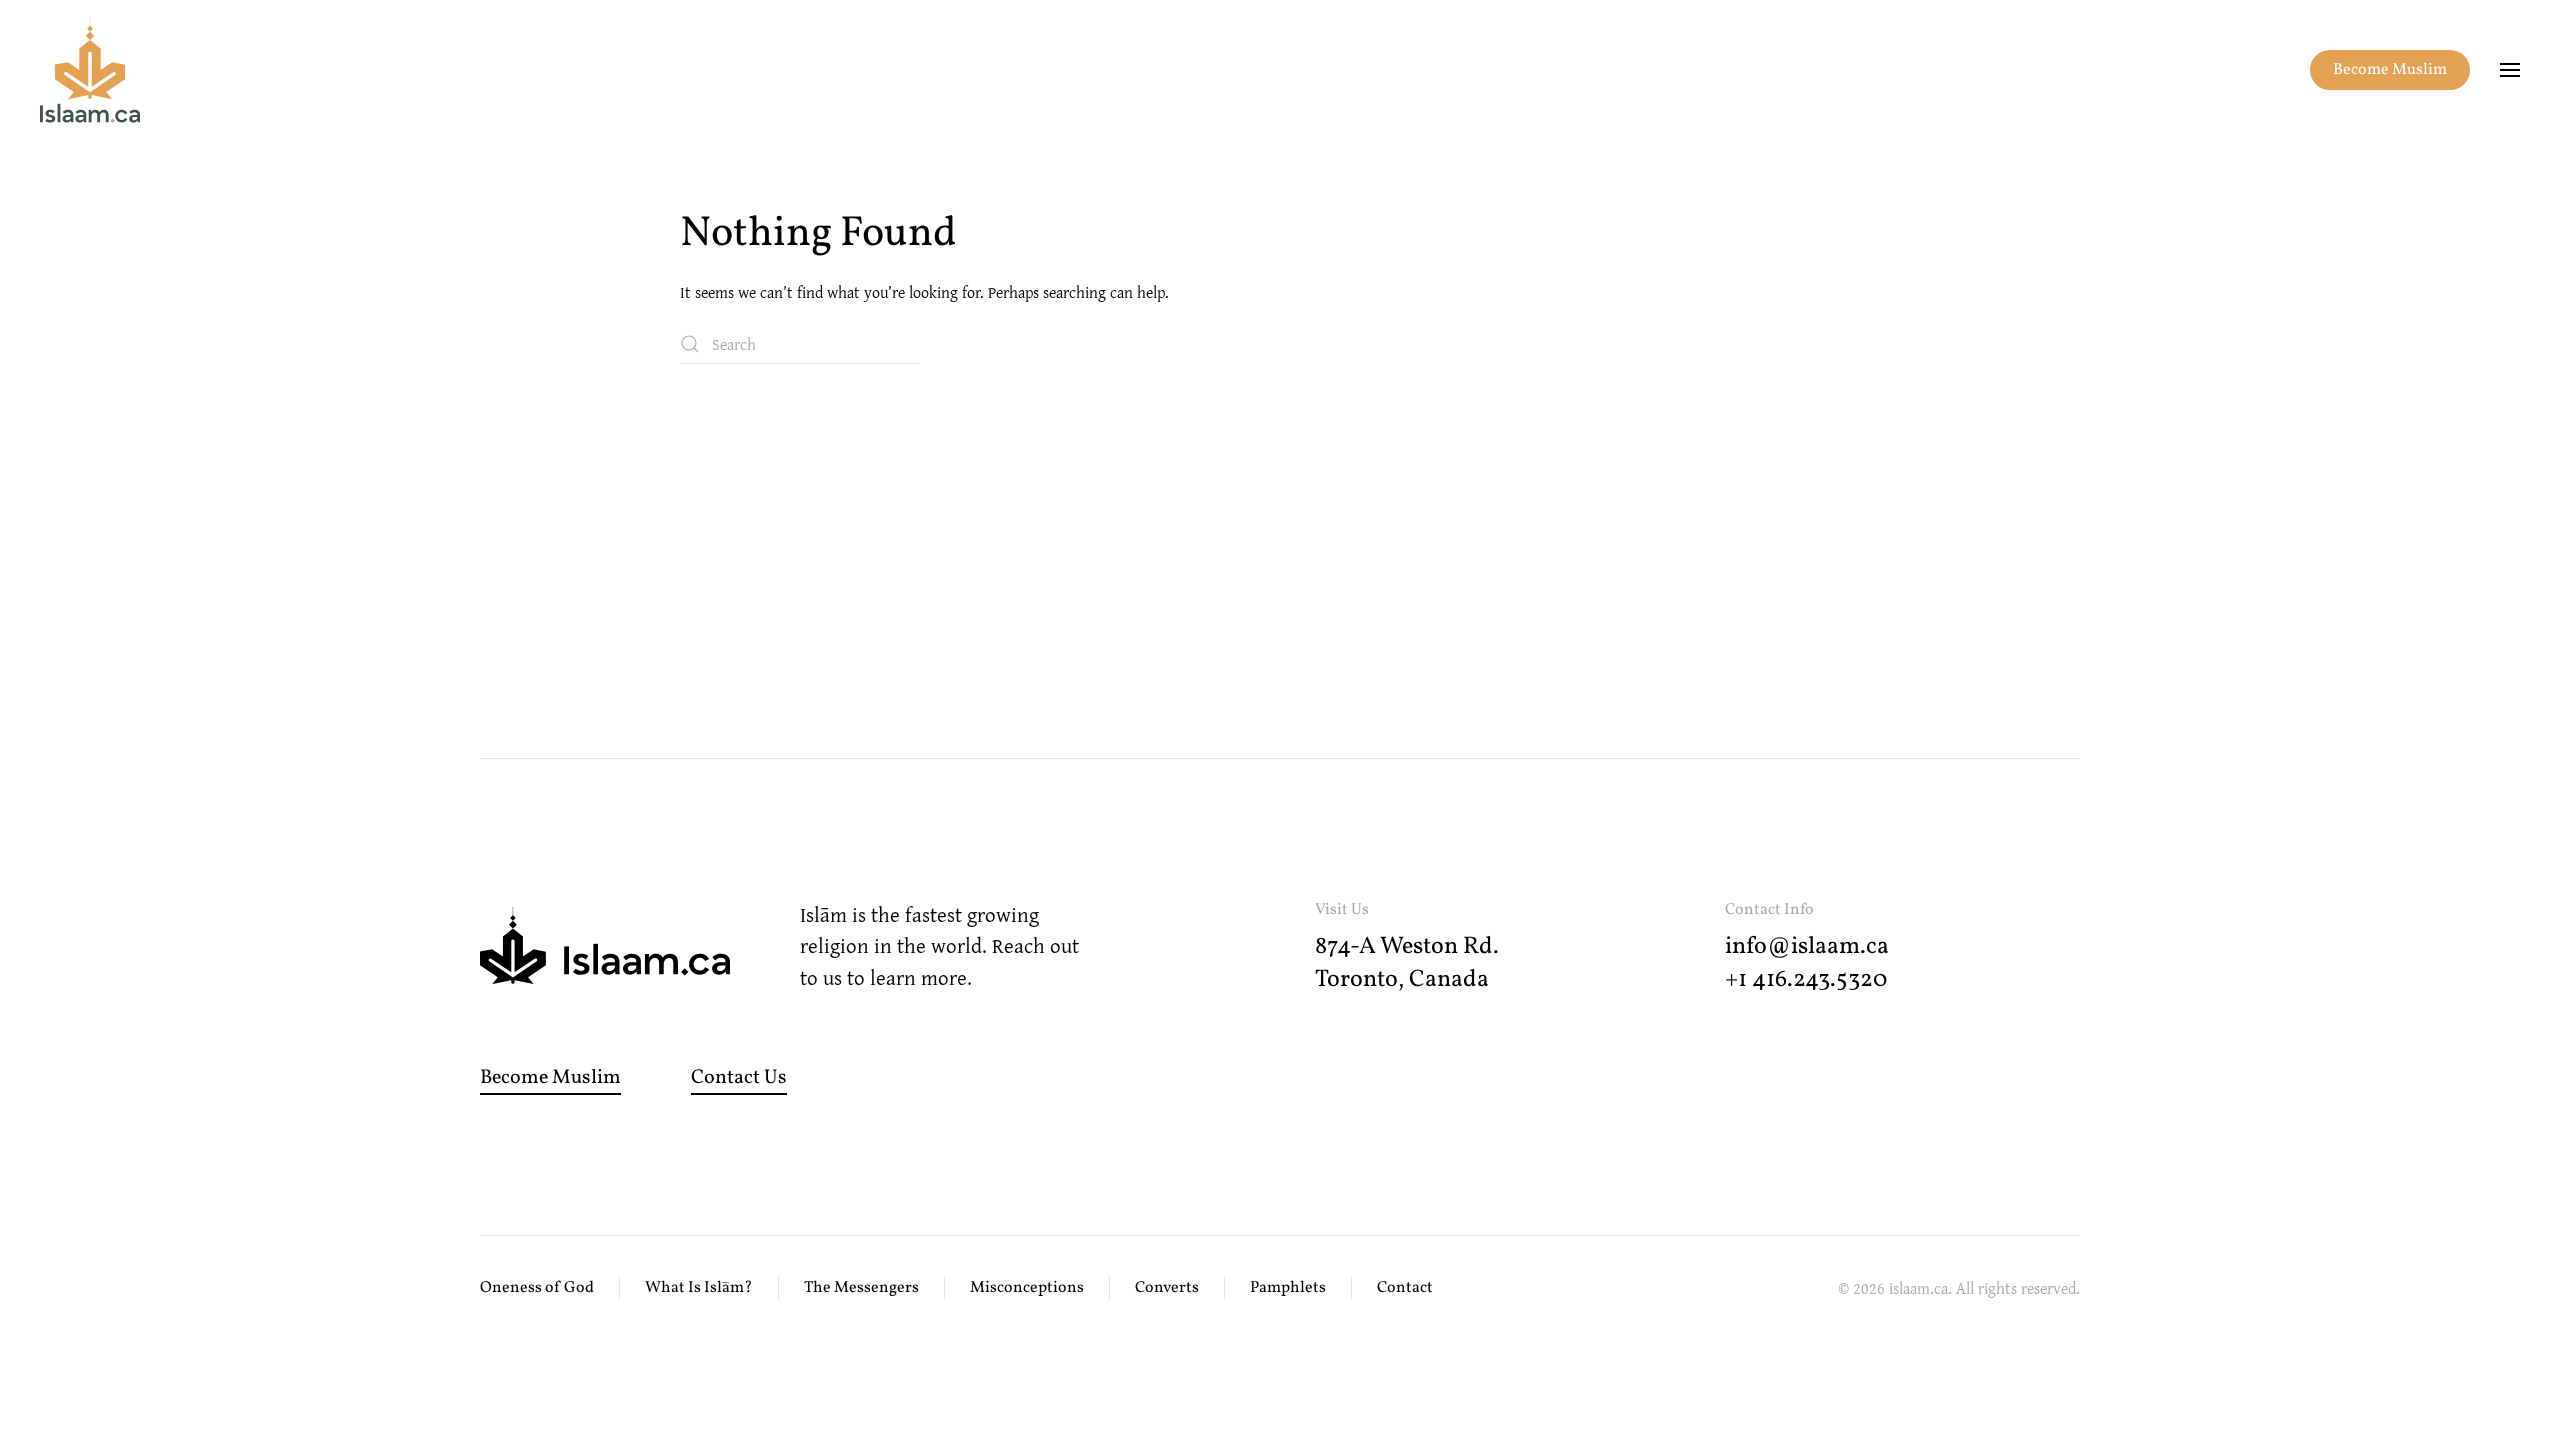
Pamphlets (1288, 1288)
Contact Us (739, 1078)
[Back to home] (90, 70)
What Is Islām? (699, 1288)
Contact (1405, 1288)
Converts (1167, 1288)
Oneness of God (537, 1288)
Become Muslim (2390, 70)
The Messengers (861, 1288)
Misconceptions (1027, 1288)
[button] (2510, 70)
